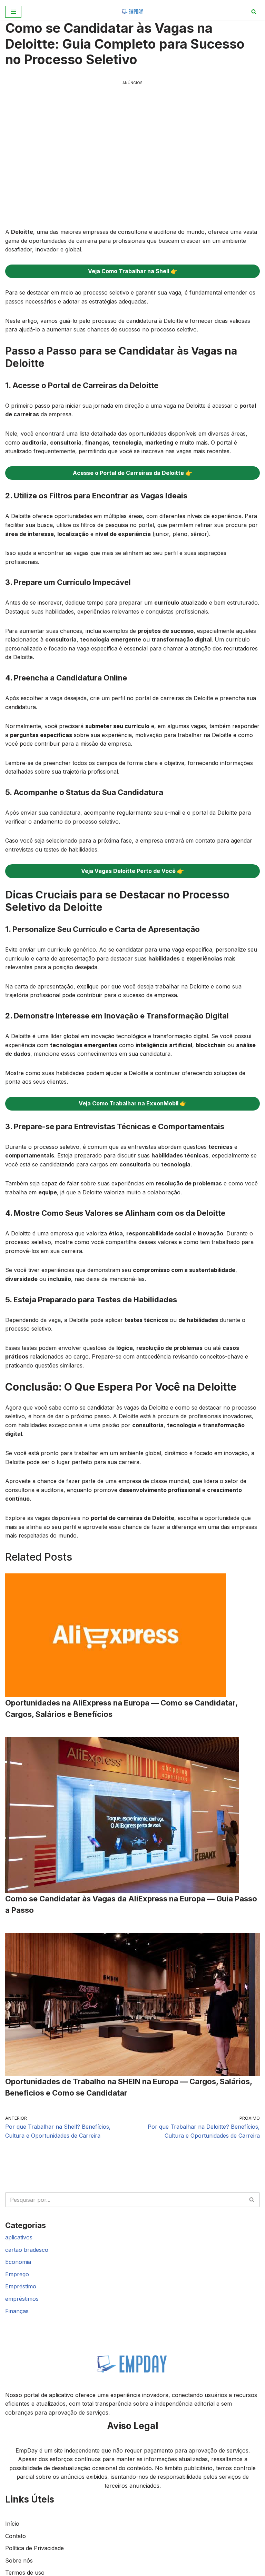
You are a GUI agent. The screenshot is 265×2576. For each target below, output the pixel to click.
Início (12, 2524)
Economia (18, 2262)
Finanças (17, 2311)
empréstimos (22, 2299)
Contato (16, 2536)
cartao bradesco (27, 2250)
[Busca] (254, 12)
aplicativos (19, 2237)
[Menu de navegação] (13, 12)
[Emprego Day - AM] (133, 12)
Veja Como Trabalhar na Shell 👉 (133, 271)
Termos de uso (25, 2573)
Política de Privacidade (35, 2548)
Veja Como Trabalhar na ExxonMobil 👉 (133, 1103)
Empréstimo (21, 2286)
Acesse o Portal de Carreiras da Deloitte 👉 (132, 473)
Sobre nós (19, 2560)
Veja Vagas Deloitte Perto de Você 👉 (132, 871)
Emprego (17, 2274)
